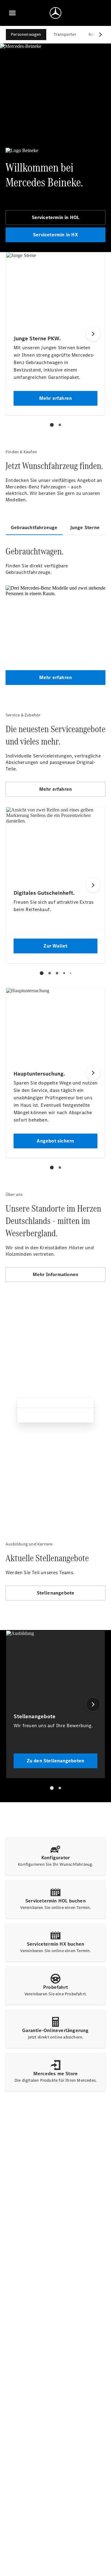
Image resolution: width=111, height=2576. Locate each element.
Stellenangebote (56, 1593)
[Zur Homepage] (55, 13)
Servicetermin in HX (55, 235)
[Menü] (12, 13)
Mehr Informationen (56, 1274)
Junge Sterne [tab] (85, 527)
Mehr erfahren (56, 677)
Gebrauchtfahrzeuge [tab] (34, 527)
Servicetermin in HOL (56, 217)
